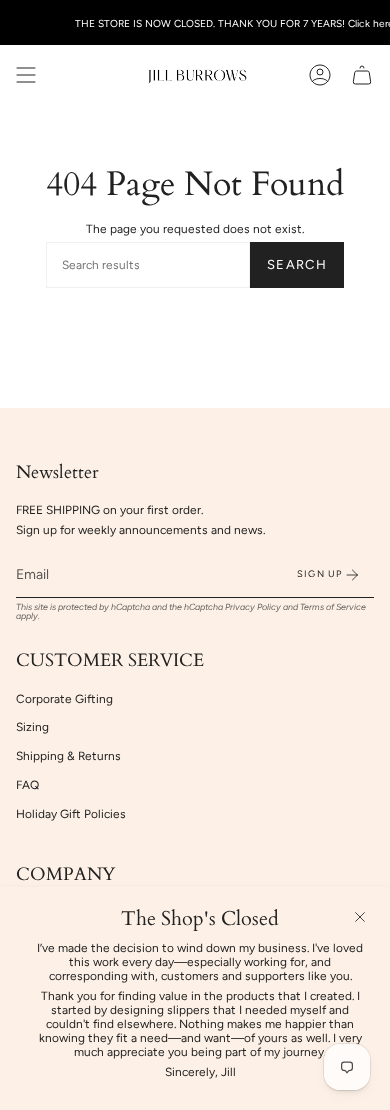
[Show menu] (26, 75)
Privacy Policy (253, 607)
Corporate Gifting (64, 699)
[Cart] (362, 75)
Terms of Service (333, 607)
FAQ (27, 785)
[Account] (320, 75)
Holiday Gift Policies (71, 814)
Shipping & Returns (68, 756)
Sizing (32, 727)
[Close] (360, 917)
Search (297, 264)
